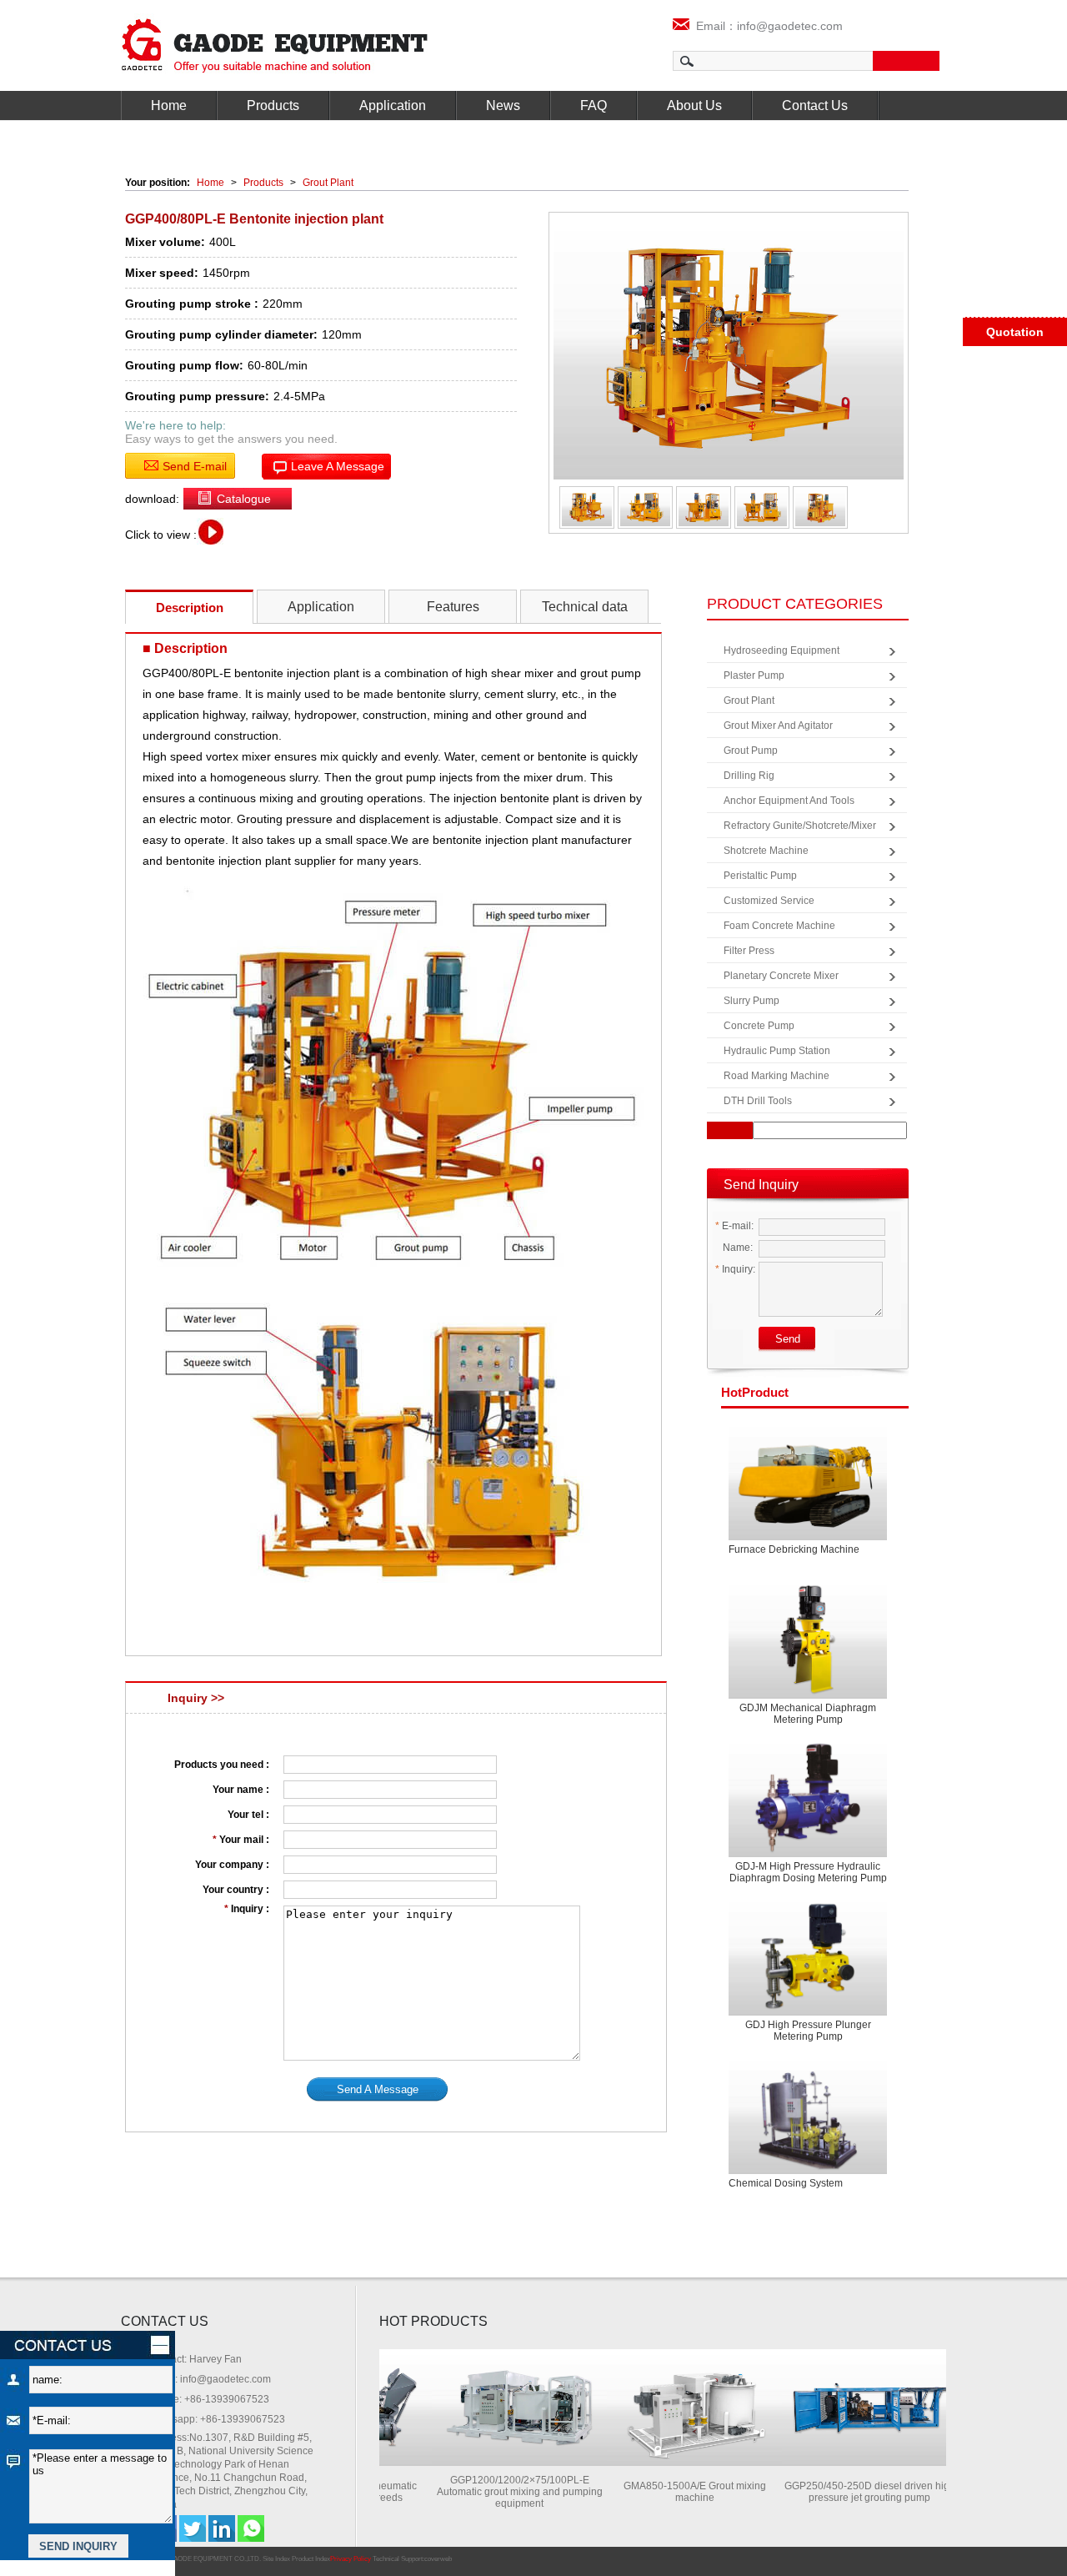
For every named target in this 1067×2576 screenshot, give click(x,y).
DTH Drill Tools (758, 1101)
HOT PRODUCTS (433, 2321)
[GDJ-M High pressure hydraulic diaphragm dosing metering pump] (808, 1798)
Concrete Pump (759, 1026)
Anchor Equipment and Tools (789, 801)
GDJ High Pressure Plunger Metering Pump (808, 2031)
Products (273, 105)
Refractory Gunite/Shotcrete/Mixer (800, 826)
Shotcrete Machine (766, 851)
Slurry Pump (751, 1001)
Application (393, 105)
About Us (694, 105)
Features (453, 607)
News (503, 105)
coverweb (438, 2559)
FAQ (594, 105)
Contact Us (815, 105)
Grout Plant (328, 183)
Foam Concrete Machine (779, 926)
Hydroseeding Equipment (781, 650)
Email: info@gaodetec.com (210, 2379)
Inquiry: (735, 1269)
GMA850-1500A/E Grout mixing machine (668, 2492)
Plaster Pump (754, 675)
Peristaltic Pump (760, 876)
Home (169, 105)
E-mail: (734, 1226)
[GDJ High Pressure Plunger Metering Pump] (808, 1956)
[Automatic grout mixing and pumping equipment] (493, 2461)
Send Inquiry (761, 1185)
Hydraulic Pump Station (777, 1051)
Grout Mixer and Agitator (778, 726)
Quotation (1015, 332)
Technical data (585, 607)
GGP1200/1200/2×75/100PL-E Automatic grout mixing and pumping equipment (493, 2492)
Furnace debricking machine (794, 1549)
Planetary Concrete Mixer (781, 976)
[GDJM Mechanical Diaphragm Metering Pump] (808, 1639)
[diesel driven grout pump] (843, 2461)
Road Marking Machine (776, 1076)
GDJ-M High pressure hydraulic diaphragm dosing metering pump (808, 1872)
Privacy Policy (351, 2559)
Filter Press (749, 951)
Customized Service (769, 901)
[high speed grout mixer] (668, 2461)
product (755, 1392)
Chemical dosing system (786, 2183)
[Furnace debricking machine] (808, 1481)
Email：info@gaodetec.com (766, 26)
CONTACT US (165, 2321)
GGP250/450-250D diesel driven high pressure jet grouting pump (843, 2492)
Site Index (276, 2559)
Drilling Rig (749, 776)
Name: (736, 1248)
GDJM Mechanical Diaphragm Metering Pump (808, 1714)
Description (190, 608)
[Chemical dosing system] (808, 2114)
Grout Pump (751, 751)
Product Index (311, 2559)
